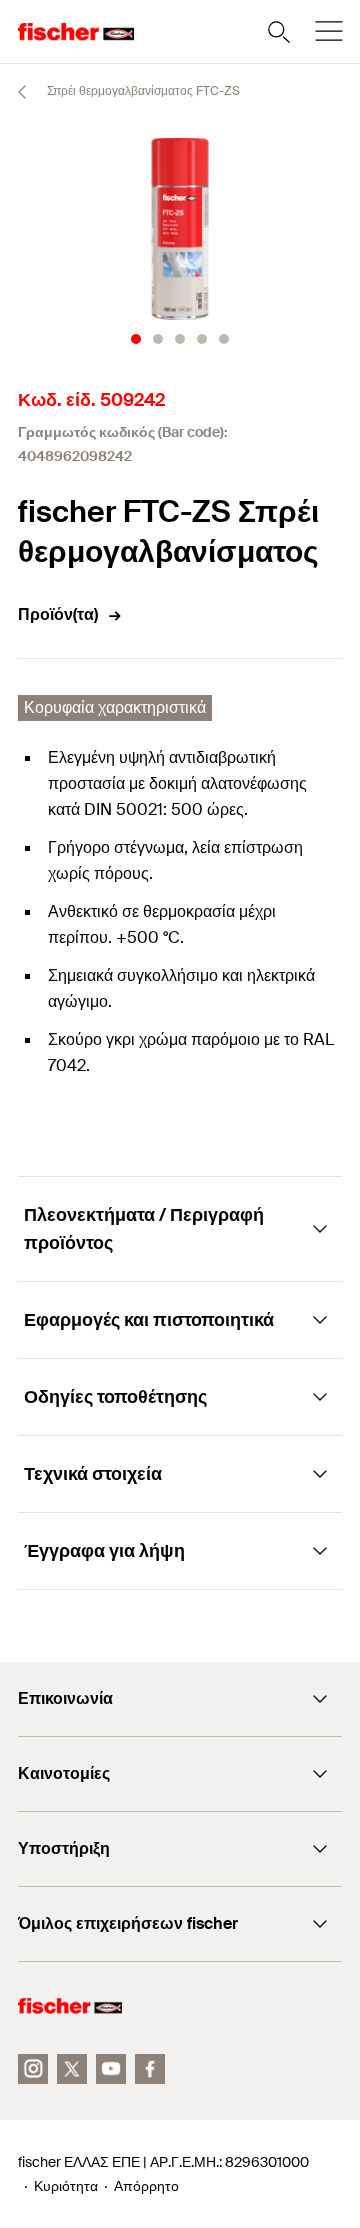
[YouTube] (111, 2069)
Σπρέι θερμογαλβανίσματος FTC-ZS (142, 91)
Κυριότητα (66, 2186)
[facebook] (150, 2069)
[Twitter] (72, 2069)
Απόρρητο (146, 2186)
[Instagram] (33, 2069)
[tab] (136, 339)
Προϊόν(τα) (58, 614)
